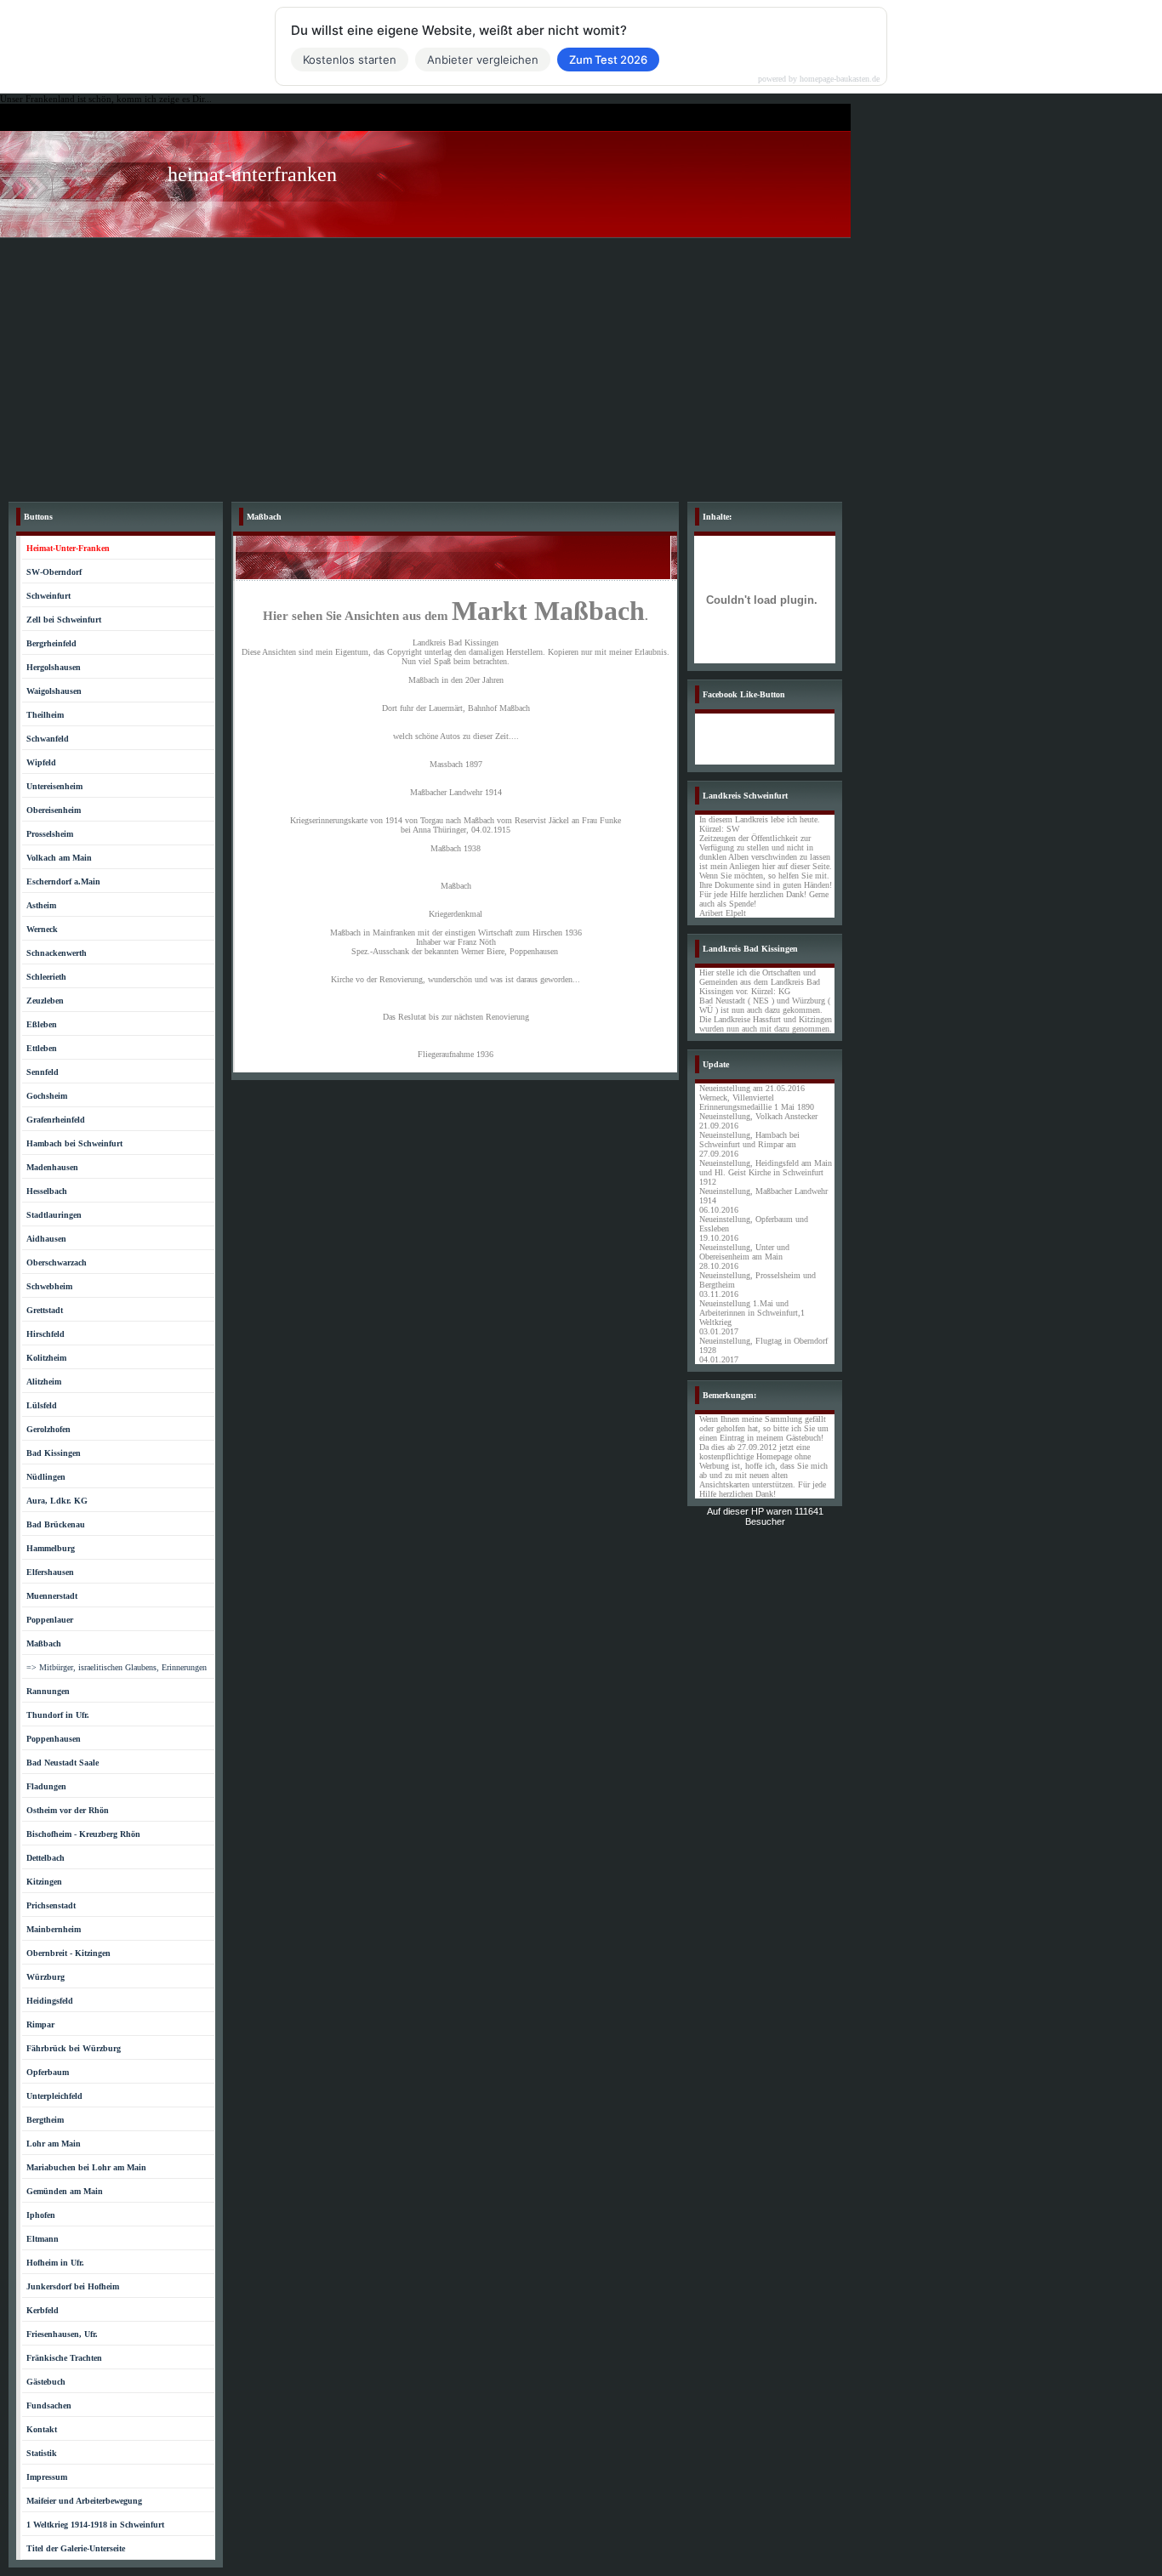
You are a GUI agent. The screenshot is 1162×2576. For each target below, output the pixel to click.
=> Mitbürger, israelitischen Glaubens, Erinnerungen (117, 1667)
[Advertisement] (581, 366)
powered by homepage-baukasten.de (819, 79)
